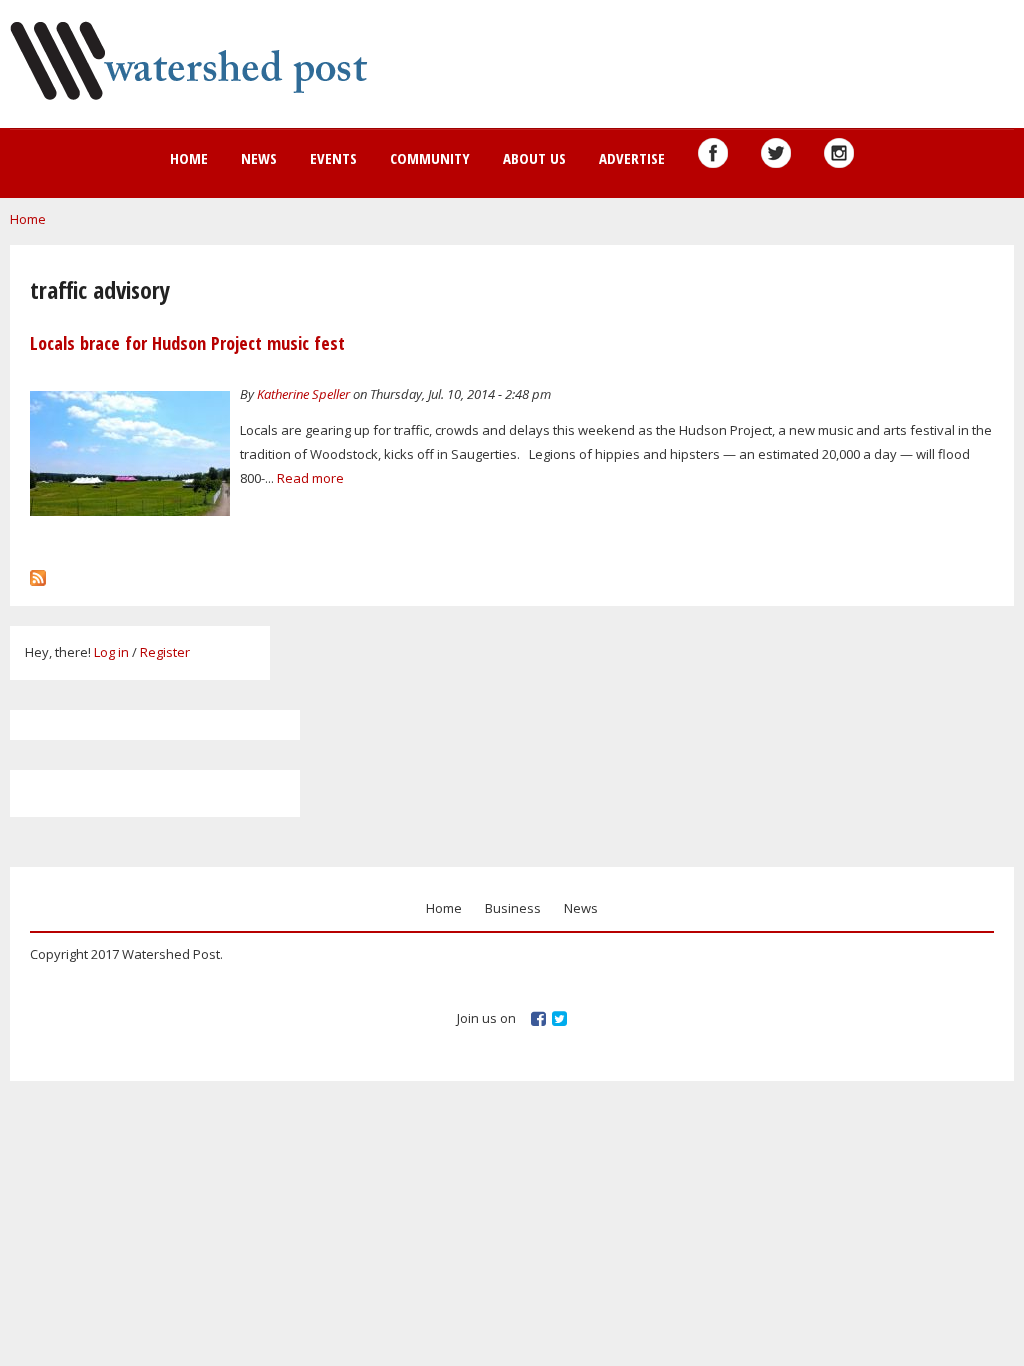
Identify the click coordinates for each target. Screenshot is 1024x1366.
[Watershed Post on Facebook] (713, 153)
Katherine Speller (303, 394)
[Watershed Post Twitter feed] (776, 153)
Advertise (632, 158)
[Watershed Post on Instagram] (839, 153)
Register (165, 652)
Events (333, 158)
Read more (310, 478)
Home (189, 158)
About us (534, 158)
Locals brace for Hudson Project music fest (187, 343)
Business (513, 908)
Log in (111, 652)
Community (430, 158)
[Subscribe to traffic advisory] (38, 573)
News (259, 158)
